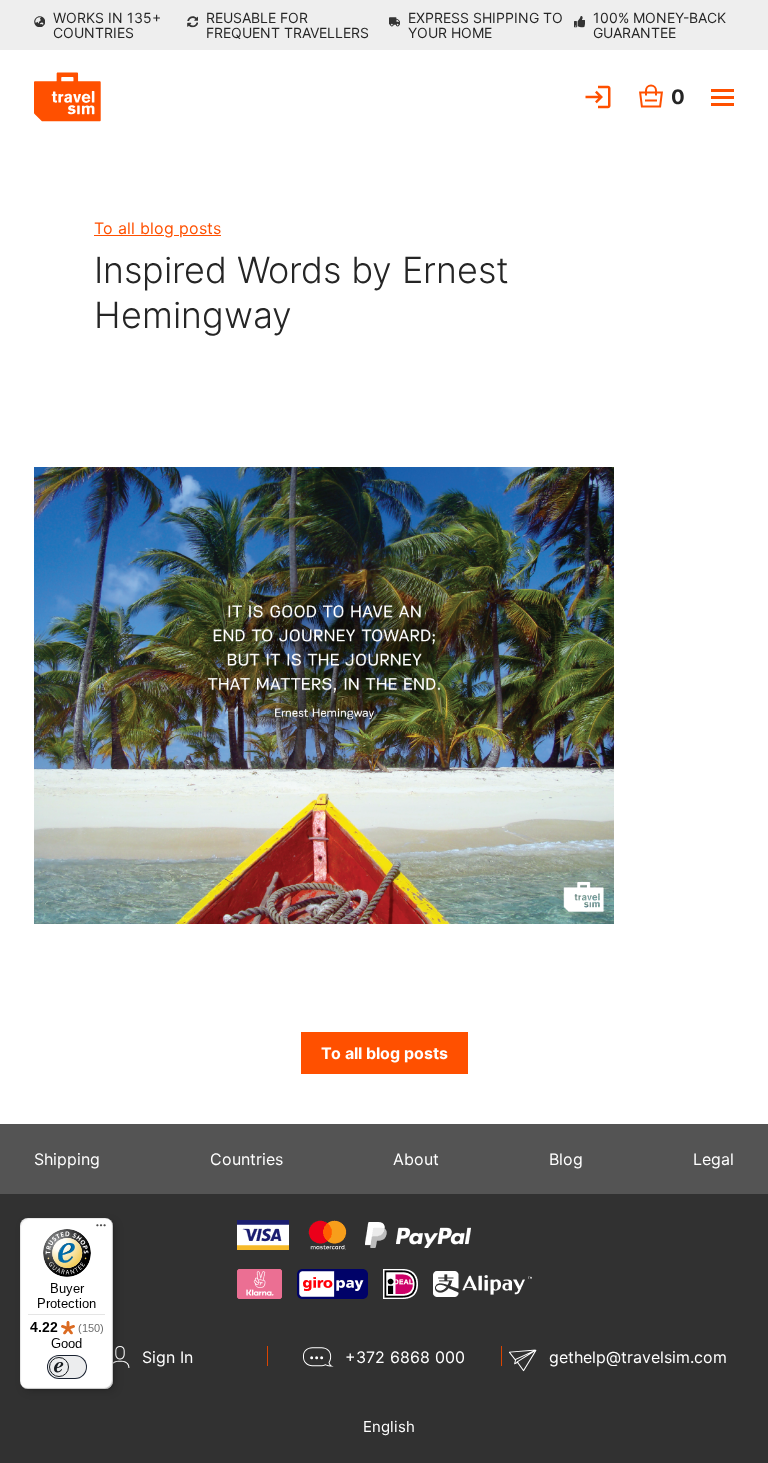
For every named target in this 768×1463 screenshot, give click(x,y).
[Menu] (101, 1230)
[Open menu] (722, 97)
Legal (713, 1159)
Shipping (67, 1159)
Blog (566, 1159)
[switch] (67, 1367)
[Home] (67, 97)
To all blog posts (157, 228)
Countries (246, 1159)
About (416, 1159)
